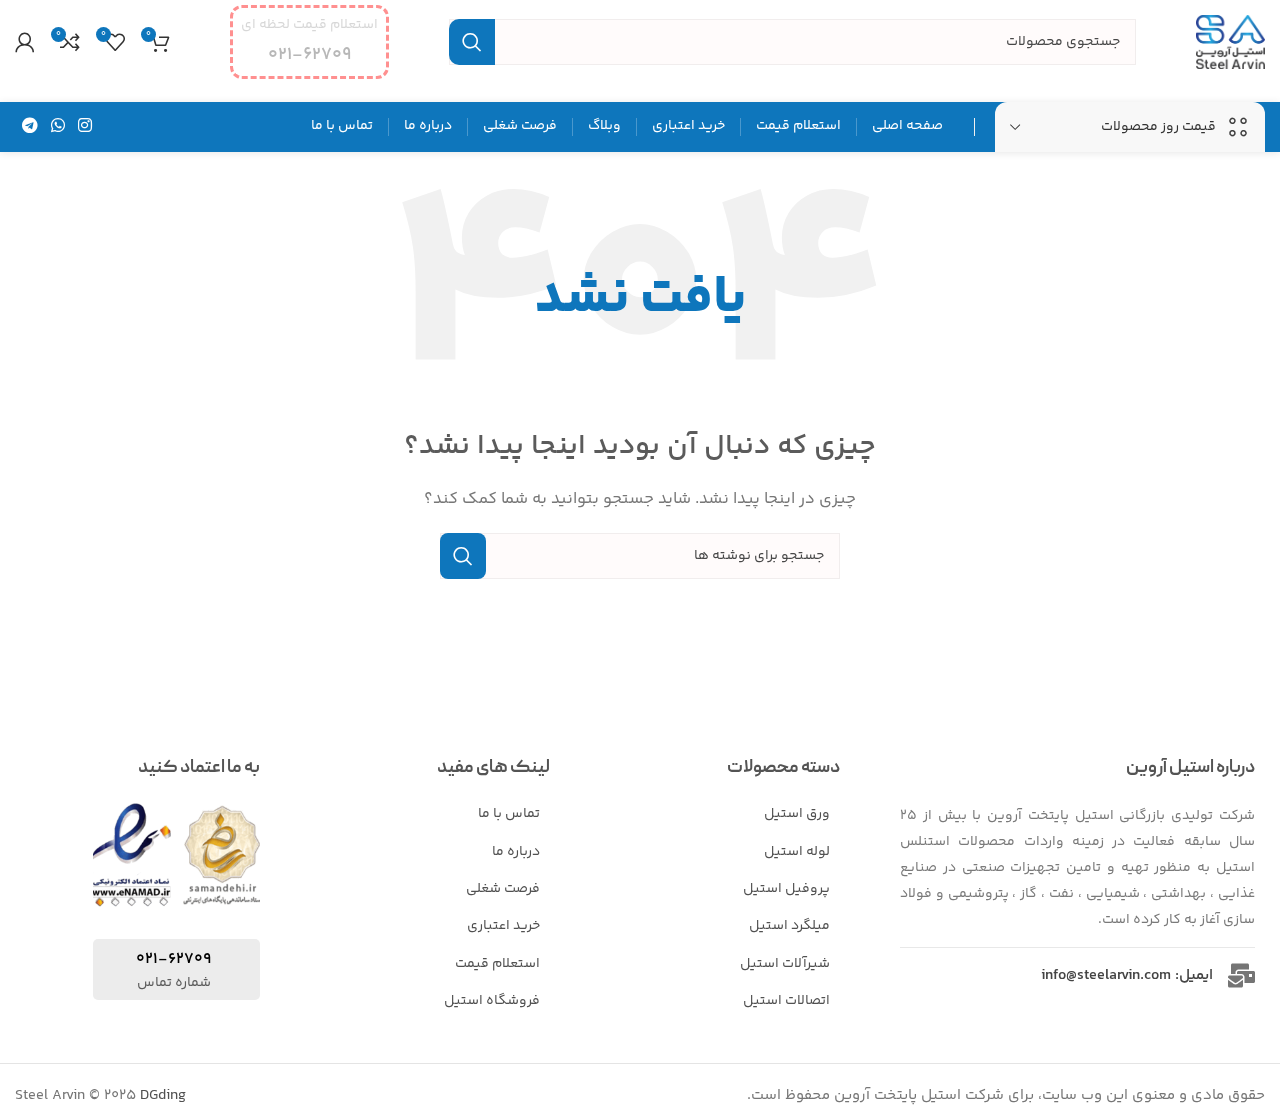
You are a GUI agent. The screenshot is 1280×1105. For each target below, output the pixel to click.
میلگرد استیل (789, 926)
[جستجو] (472, 42)
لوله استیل (797, 852)
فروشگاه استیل (492, 1001)
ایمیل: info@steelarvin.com (1127, 975)
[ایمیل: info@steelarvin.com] (1241, 975)
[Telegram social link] (29, 126)
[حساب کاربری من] (25, 42)
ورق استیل (797, 814)
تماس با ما (509, 814)
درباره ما (516, 852)
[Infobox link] (309, 42)
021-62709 (173, 959)
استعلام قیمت (497, 964)
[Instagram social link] (85, 126)
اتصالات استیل (786, 1001)
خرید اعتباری (503, 926)
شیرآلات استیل (785, 964)
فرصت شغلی (503, 889)
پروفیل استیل (786, 889)
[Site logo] (1230, 41)
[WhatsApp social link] (57, 126)
